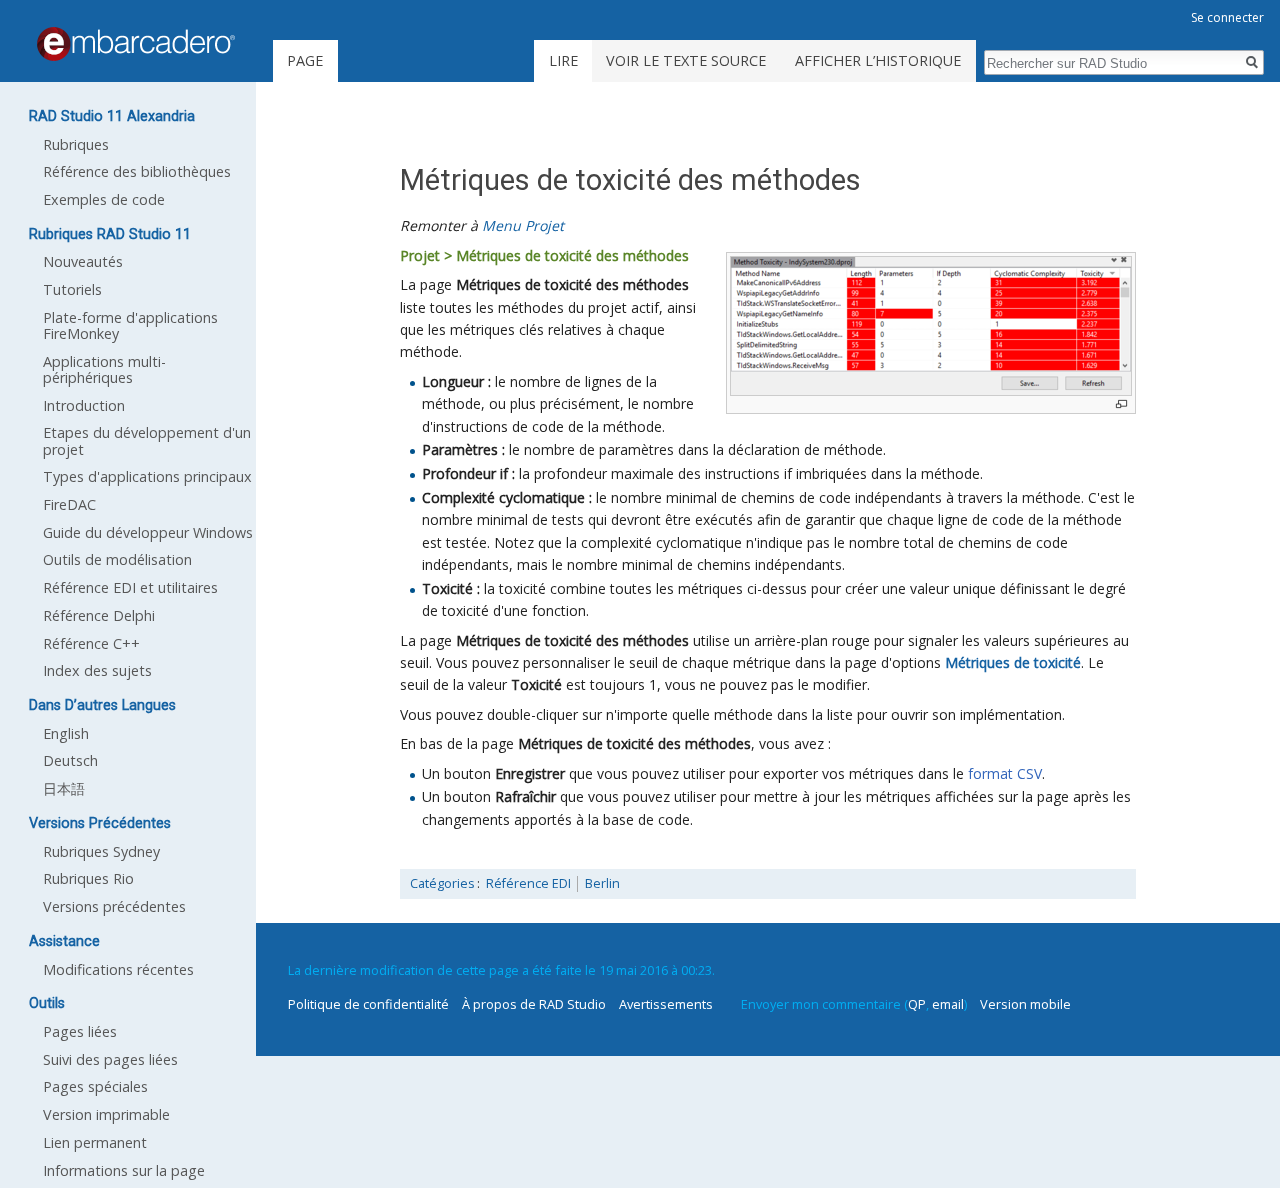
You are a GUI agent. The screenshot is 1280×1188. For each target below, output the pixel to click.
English (66, 733)
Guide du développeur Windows (148, 532)
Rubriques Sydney (101, 851)
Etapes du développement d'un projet (147, 440)
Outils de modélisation (117, 559)
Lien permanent (95, 1142)
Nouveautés (83, 261)
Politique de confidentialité (368, 1004)
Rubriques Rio (88, 878)
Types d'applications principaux (147, 476)
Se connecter (1227, 17)
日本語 (64, 788)
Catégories (442, 883)
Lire (563, 60)
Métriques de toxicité (1013, 662)
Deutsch (70, 760)
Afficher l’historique (878, 60)
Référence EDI (528, 883)
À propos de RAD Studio (534, 1004)
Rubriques (76, 144)
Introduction (84, 405)
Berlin (602, 883)
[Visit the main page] (136, 44)
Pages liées (80, 1031)
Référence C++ (91, 643)
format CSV (1005, 773)
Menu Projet (523, 225)
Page (305, 60)
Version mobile (1025, 1004)
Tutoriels (72, 289)
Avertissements (666, 1004)
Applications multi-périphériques (104, 369)
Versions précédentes (114, 906)
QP (917, 1004)
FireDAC (69, 504)
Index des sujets (97, 670)
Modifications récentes (118, 969)
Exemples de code (104, 199)
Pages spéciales (95, 1086)
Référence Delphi (99, 615)
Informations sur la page (124, 1170)
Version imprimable (106, 1114)
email (948, 1004)
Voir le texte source (686, 60)
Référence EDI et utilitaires (130, 587)
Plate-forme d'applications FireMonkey (130, 325)
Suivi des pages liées (110, 1059)
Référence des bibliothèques (137, 171)
